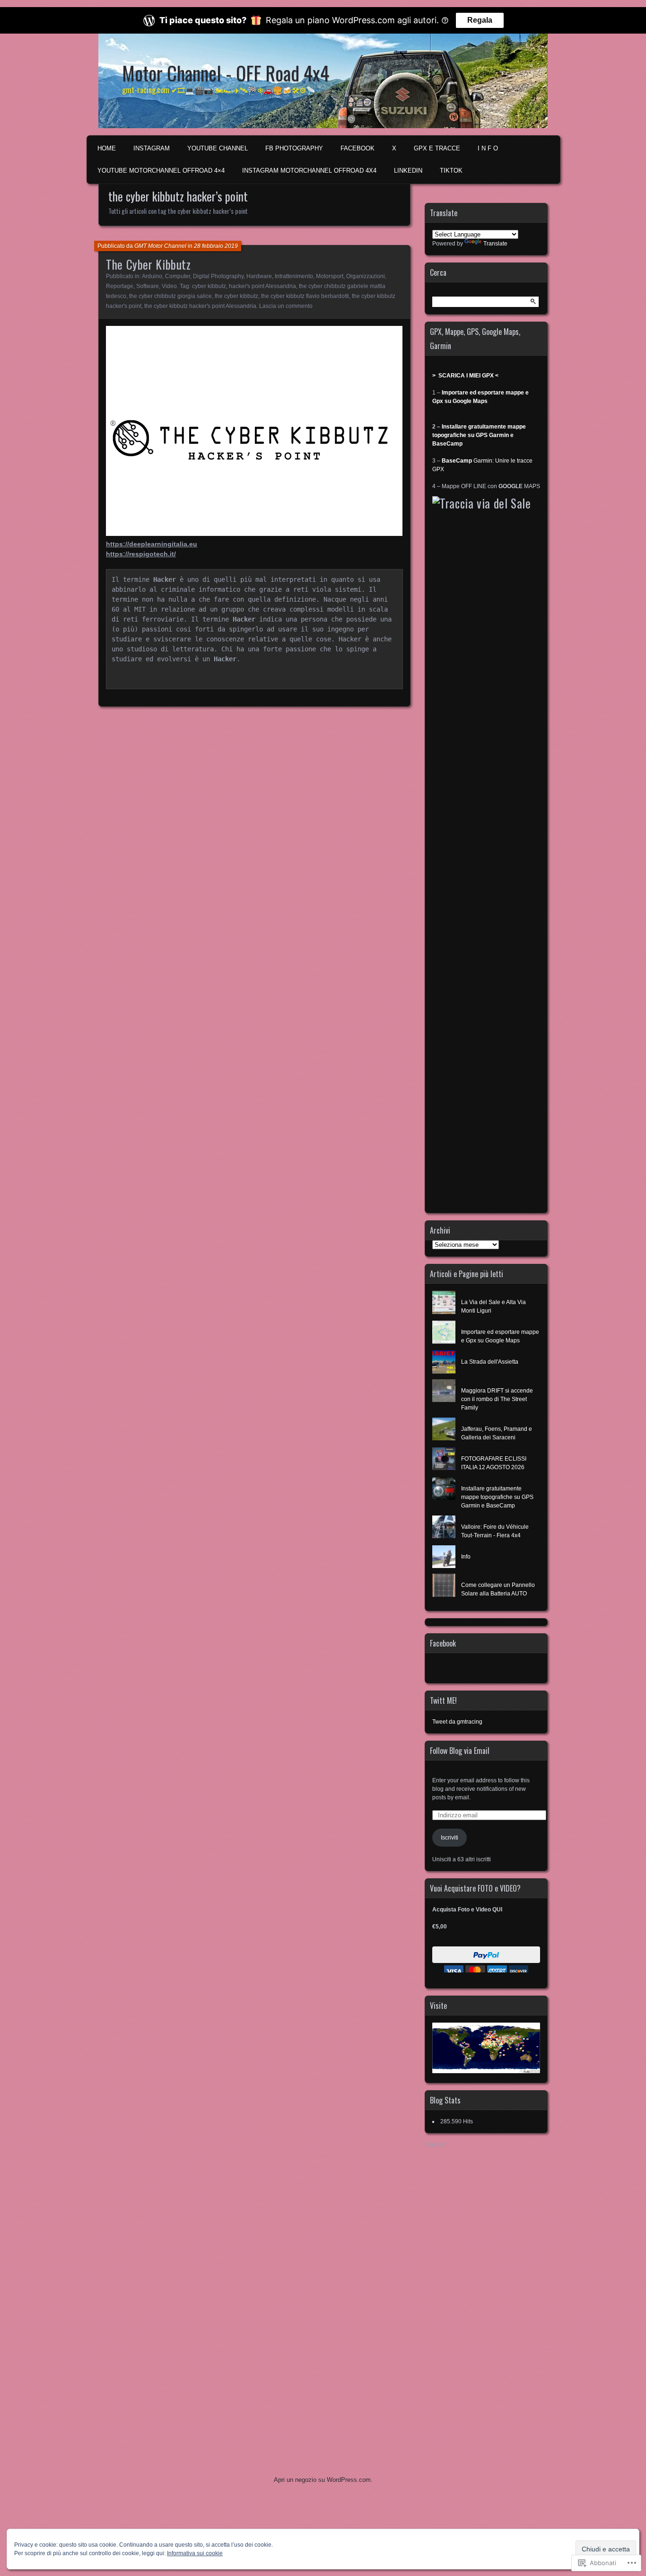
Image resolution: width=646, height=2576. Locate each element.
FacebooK (358, 148)
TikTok (451, 171)
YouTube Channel (218, 148)
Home (107, 148)
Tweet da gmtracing (457, 1722)
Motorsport (330, 276)
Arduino (152, 276)
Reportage (120, 286)
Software (148, 286)
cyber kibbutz (209, 286)
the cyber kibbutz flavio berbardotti (305, 296)
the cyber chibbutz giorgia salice (170, 296)
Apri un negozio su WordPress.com (322, 2480)
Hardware (259, 276)
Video (169, 286)
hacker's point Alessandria (262, 286)
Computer (178, 276)
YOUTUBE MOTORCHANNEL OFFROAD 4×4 (161, 171)
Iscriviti (450, 1838)
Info (466, 1557)
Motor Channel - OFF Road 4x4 (226, 73)
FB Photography (294, 148)
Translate (495, 244)
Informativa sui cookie (195, 2553)
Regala (480, 20)
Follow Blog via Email (460, 1751)
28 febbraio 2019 (216, 246)
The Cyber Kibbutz (148, 264)
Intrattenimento (294, 276)
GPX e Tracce (437, 148)
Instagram (152, 148)
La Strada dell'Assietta (490, 1362)
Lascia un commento (286, 306)
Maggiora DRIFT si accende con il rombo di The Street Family (497, 1399)
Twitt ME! (443, 1700)
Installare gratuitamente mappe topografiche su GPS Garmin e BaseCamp (479, 435)
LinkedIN (408, 171)
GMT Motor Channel (160, 246)
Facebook (443, 1643)
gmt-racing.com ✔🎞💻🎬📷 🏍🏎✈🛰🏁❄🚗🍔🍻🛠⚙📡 (219, 90)
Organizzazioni (366, 276)
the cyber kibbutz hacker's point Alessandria (200, 306)
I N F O (488, 148)
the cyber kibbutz (236, 296)
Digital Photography (218, 276)
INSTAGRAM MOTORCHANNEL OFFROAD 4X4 (309, 171)
